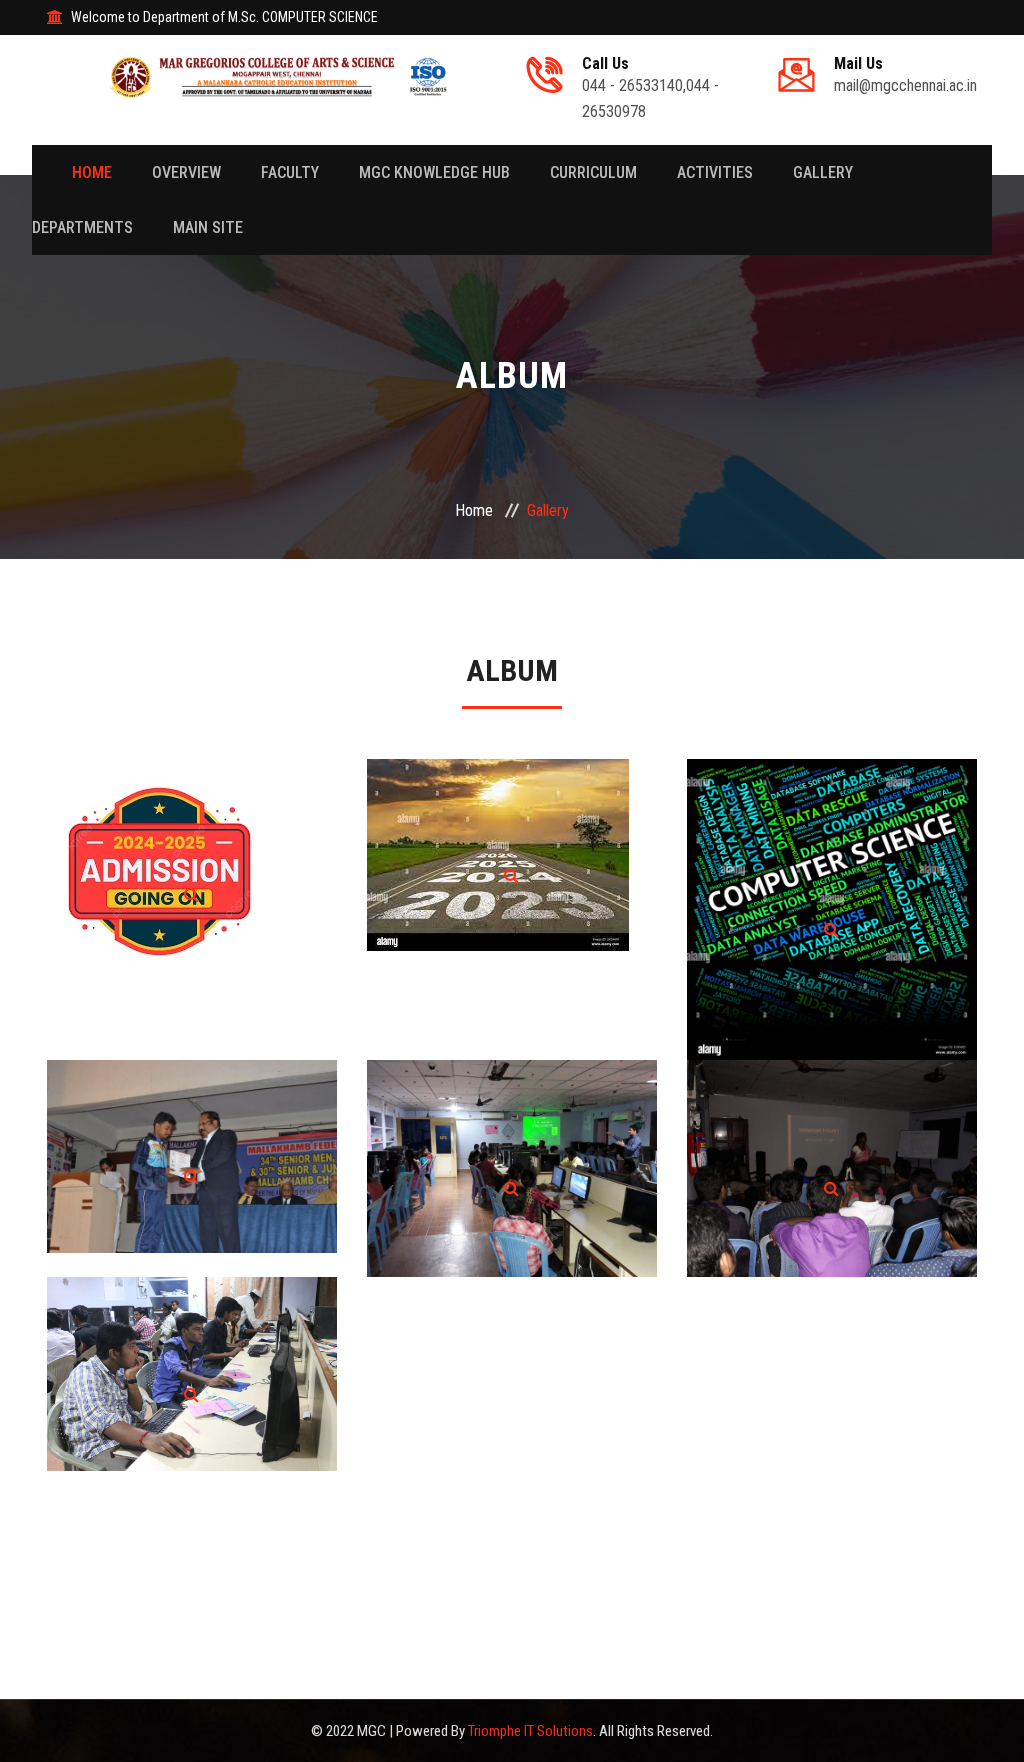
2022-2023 (831, 900)
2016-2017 (191, 1365)
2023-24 (511, 846)
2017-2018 (831, 1159)
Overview (186, 172)
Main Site (208, 227)
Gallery (823, 172)
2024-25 (191, 865)
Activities (715, 172)
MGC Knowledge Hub (434, 172)
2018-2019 (511, 1159)
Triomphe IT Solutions (530, 1731)
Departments (82, 227)
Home (92, 172)
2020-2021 (191, 1147)
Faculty (290, 172)
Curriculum (593, 172)
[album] (191, 894)
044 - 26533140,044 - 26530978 (650, 88)
